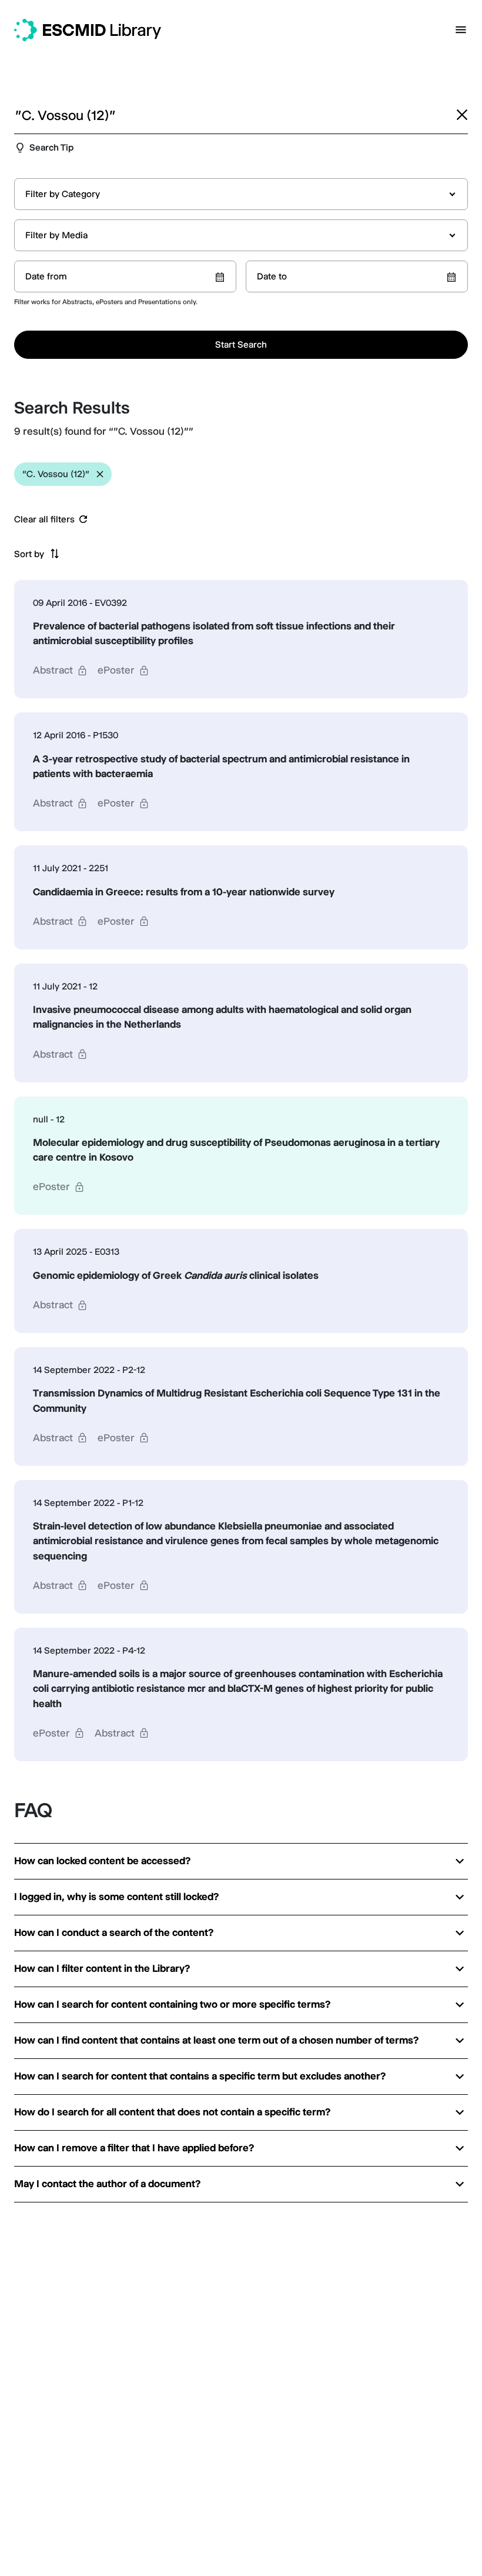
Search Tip (51, 147)
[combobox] (241, 194)
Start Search (241, 344)
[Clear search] (462, 115)
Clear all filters (44, 519)
